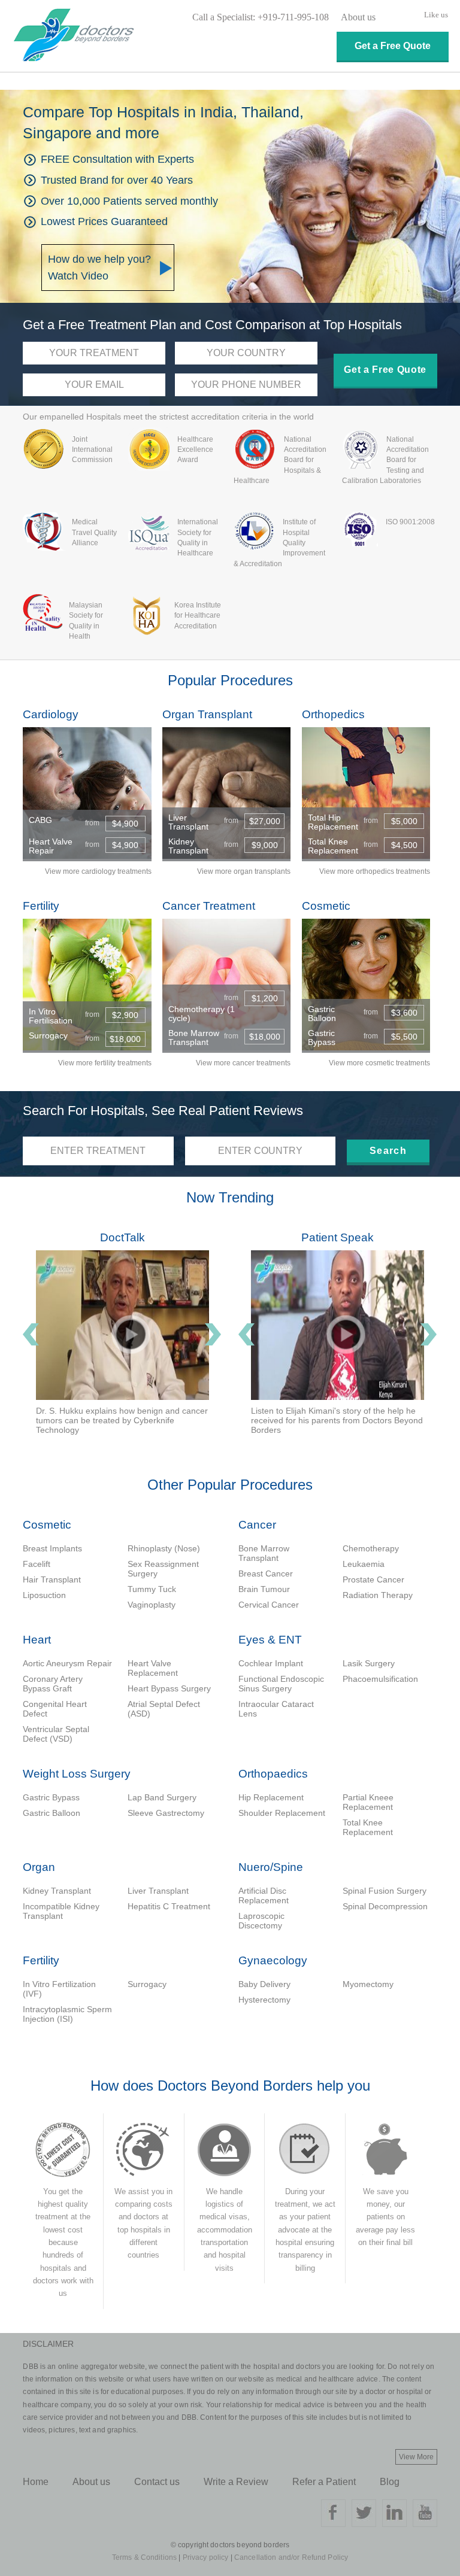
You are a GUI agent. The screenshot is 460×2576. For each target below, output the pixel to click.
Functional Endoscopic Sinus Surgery (281, 1684)
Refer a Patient (324, 2482)
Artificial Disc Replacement (264, 1895)
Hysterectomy (264, 2000)
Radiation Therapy (378, 1595)
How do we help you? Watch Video (99, 268)
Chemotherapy (371, 1548)
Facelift (37, 1564)
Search (388, 1151)
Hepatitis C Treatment (169, 1906)
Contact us (157, 2482)
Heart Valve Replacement (153, 1668)
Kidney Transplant (57, 1891)
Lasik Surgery (369, 1663)
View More (416, 2457)
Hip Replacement (271, 1797)
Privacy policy (206, 2557)
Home (36, 2482)
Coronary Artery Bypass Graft (53, 1684)
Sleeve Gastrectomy (166, 1813)
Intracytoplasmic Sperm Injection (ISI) (67, 2014)
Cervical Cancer (269, 1605)
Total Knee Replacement (368, 1827)
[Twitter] (364, 2518)
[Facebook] (333, 2518)
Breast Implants (52, 1548)
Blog (390, 2482)
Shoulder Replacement (282, 1813)
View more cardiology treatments (98, 871)
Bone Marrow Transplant (264, 1553)
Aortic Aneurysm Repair (67, 1663)
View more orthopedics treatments (375, 871)
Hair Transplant (52, 1579)
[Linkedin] (394, 2518)
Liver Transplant (158, 1891)
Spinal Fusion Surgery (385, 1891)
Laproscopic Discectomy (261, 1921)
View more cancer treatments (243, 1063)
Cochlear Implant (271, 1663)
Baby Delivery (264, 1984)
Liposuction (44, 1595)
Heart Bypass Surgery (169, 1688)
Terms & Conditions (144, 2557)
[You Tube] (425, 2518)
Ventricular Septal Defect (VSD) (56, 1734)
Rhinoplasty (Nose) (164, 1548)
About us (358, 17)
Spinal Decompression (385, 1906)
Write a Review (236, 2482)
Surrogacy (147, 1984)
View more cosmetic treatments (379, 1063)
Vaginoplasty (152, 1605)
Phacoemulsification (380, 1679)
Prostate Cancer (373, 1579)
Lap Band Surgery (162, 1797)
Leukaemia (364, 1564)
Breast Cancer (266, 1573)
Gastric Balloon (52, 1813)
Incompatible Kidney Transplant (61, 1911)
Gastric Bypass (51, 1797)
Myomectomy (368, 1984)
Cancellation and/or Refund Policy (291, 2557)
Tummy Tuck (152, 1589)
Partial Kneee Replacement (368, 1802)
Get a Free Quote (393, 46)
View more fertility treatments (105, 1063)
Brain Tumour (264, 1589)
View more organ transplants (244, 871)
